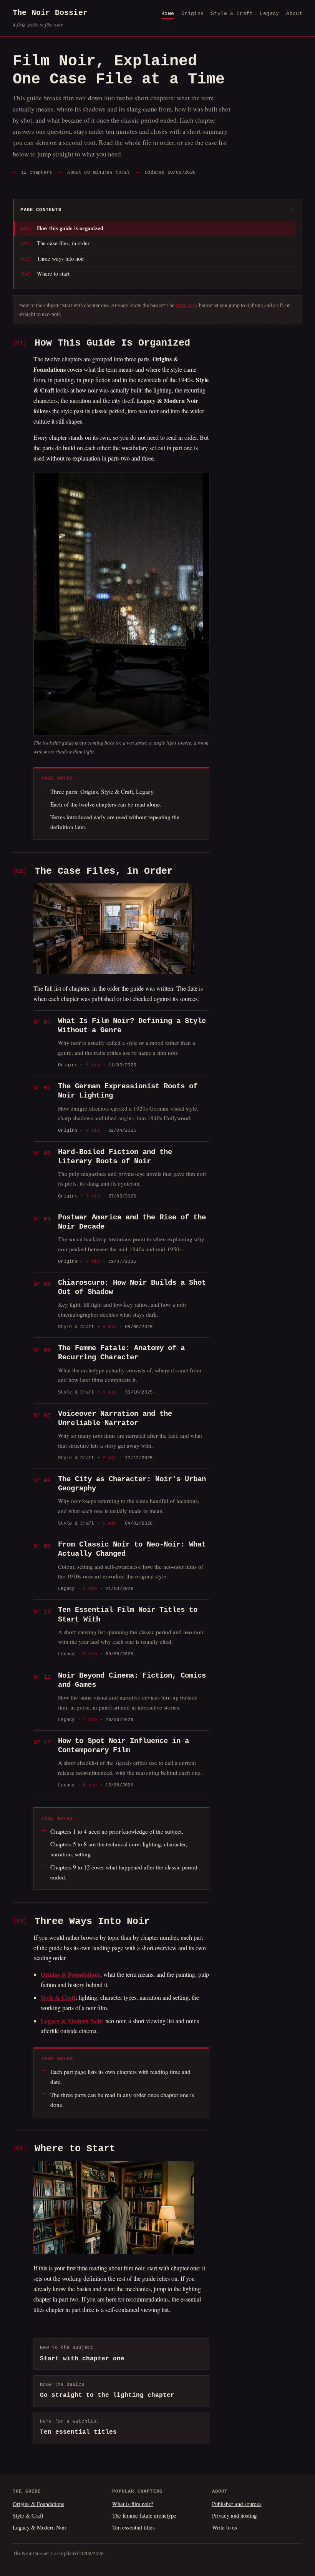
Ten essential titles (133, 2527)
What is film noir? (133, 2504)
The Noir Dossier (50, 18)
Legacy (269, 14)
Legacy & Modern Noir (40, 2527)
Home (168, 14)
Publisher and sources (237, 2504)
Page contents (41, 210)
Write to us (225, 2527)
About (294, 14)
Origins (193, 14)
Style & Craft (232, 14)
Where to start (53, 273)
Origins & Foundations (38, 2504)
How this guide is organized (70, 228)
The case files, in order (63, 243)
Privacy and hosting (234, 2515)
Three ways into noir (61, 258)
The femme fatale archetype (144, 2515)
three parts (187, 305)
